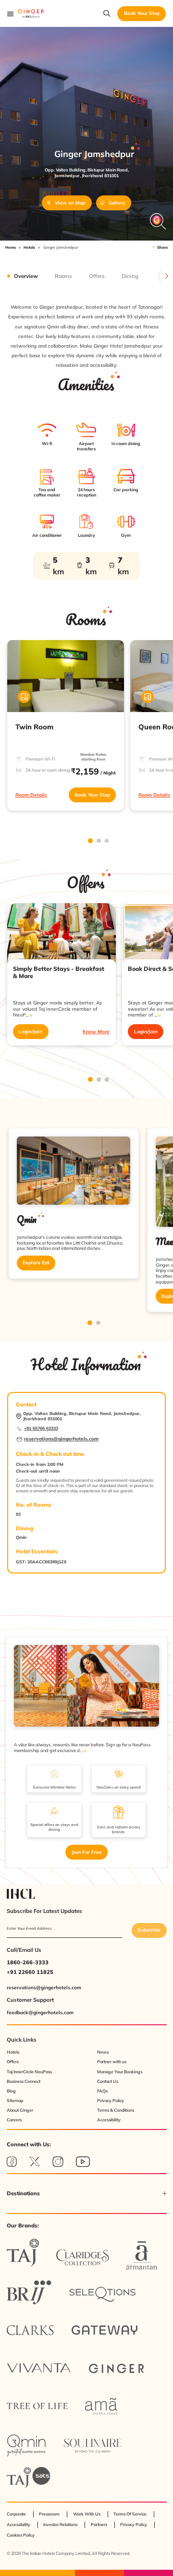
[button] (87, 2194)
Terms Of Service (130, 2514)
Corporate (16, 2514)
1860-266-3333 (28, 1962)
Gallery (117, 203)
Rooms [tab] (63, 276)
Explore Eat (36, 1263)
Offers (13, 2062)
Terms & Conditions (116, 2110)
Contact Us (108, 2081)
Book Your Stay (92, 795)
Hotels (29, 247)
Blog (11, 2091)
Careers (14, 2120)
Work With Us (87, 2514)
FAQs (102, 2091)
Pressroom (49, 2514)
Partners (99, 2524)
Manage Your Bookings (120, 2072)
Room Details (31, 795)
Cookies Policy (21, 2535)
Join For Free (87, 1852)
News (103, 2052)
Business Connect (24, 2081)
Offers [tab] (97, 276)
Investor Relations (60, 2524)
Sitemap (15, 2100)
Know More (96, 1032)
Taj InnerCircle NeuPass (29, 2072)
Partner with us (112, 2062)
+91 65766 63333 (41, 1428)
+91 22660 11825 (30, 1972)
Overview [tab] (26, 276)
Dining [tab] (130, 276)
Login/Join (31, 1032)
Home (11, 247)
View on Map (70, 203)
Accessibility (109, 2120)
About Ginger (20, 2110)
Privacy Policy (111, 2100)
